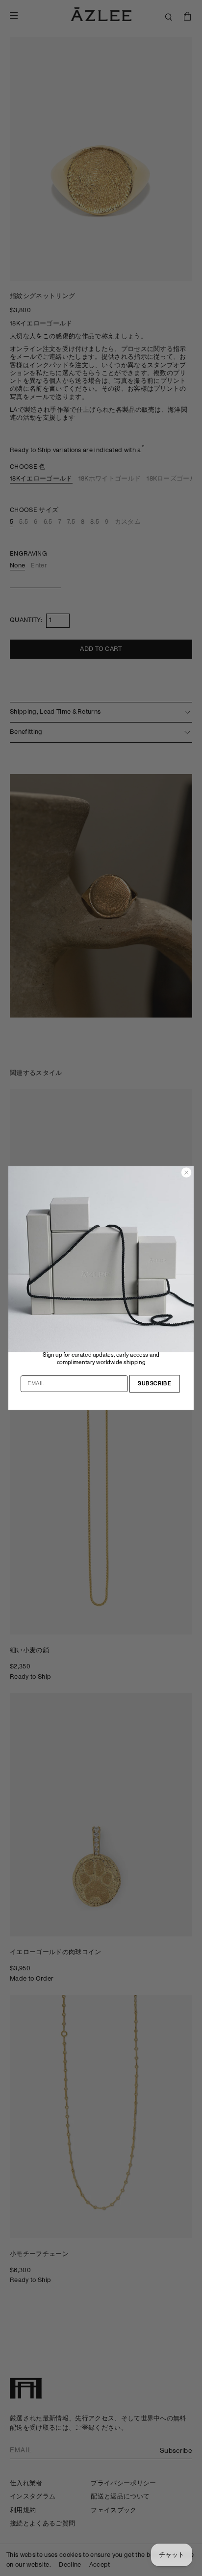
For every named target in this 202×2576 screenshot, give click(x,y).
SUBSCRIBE (154, 1384)
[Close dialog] (187, 1172)
